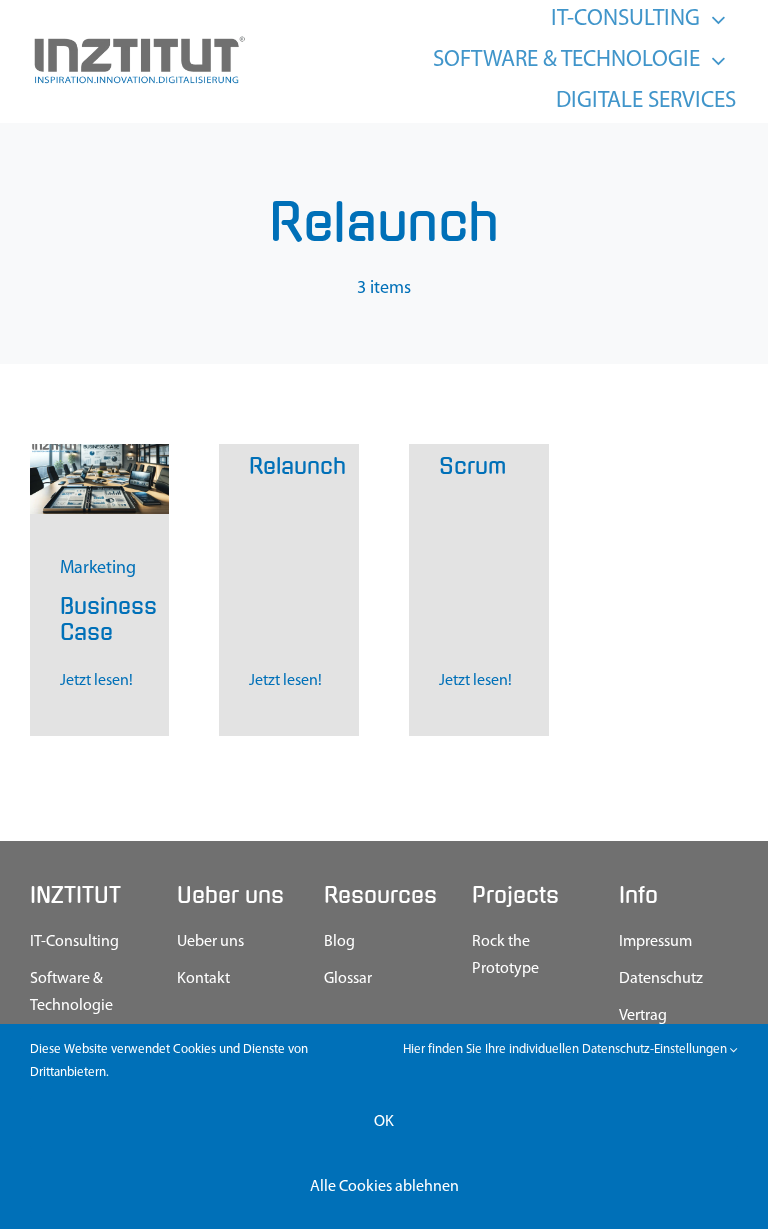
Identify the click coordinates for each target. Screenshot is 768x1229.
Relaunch (297, 466)
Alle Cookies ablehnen (384, 1187)
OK (384, 1122)
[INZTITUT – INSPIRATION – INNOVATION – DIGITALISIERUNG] (138, 42)
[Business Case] (100, 453)
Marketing (98, 569)
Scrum (472, 466)
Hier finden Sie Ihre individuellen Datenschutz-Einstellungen (566, 1049)
